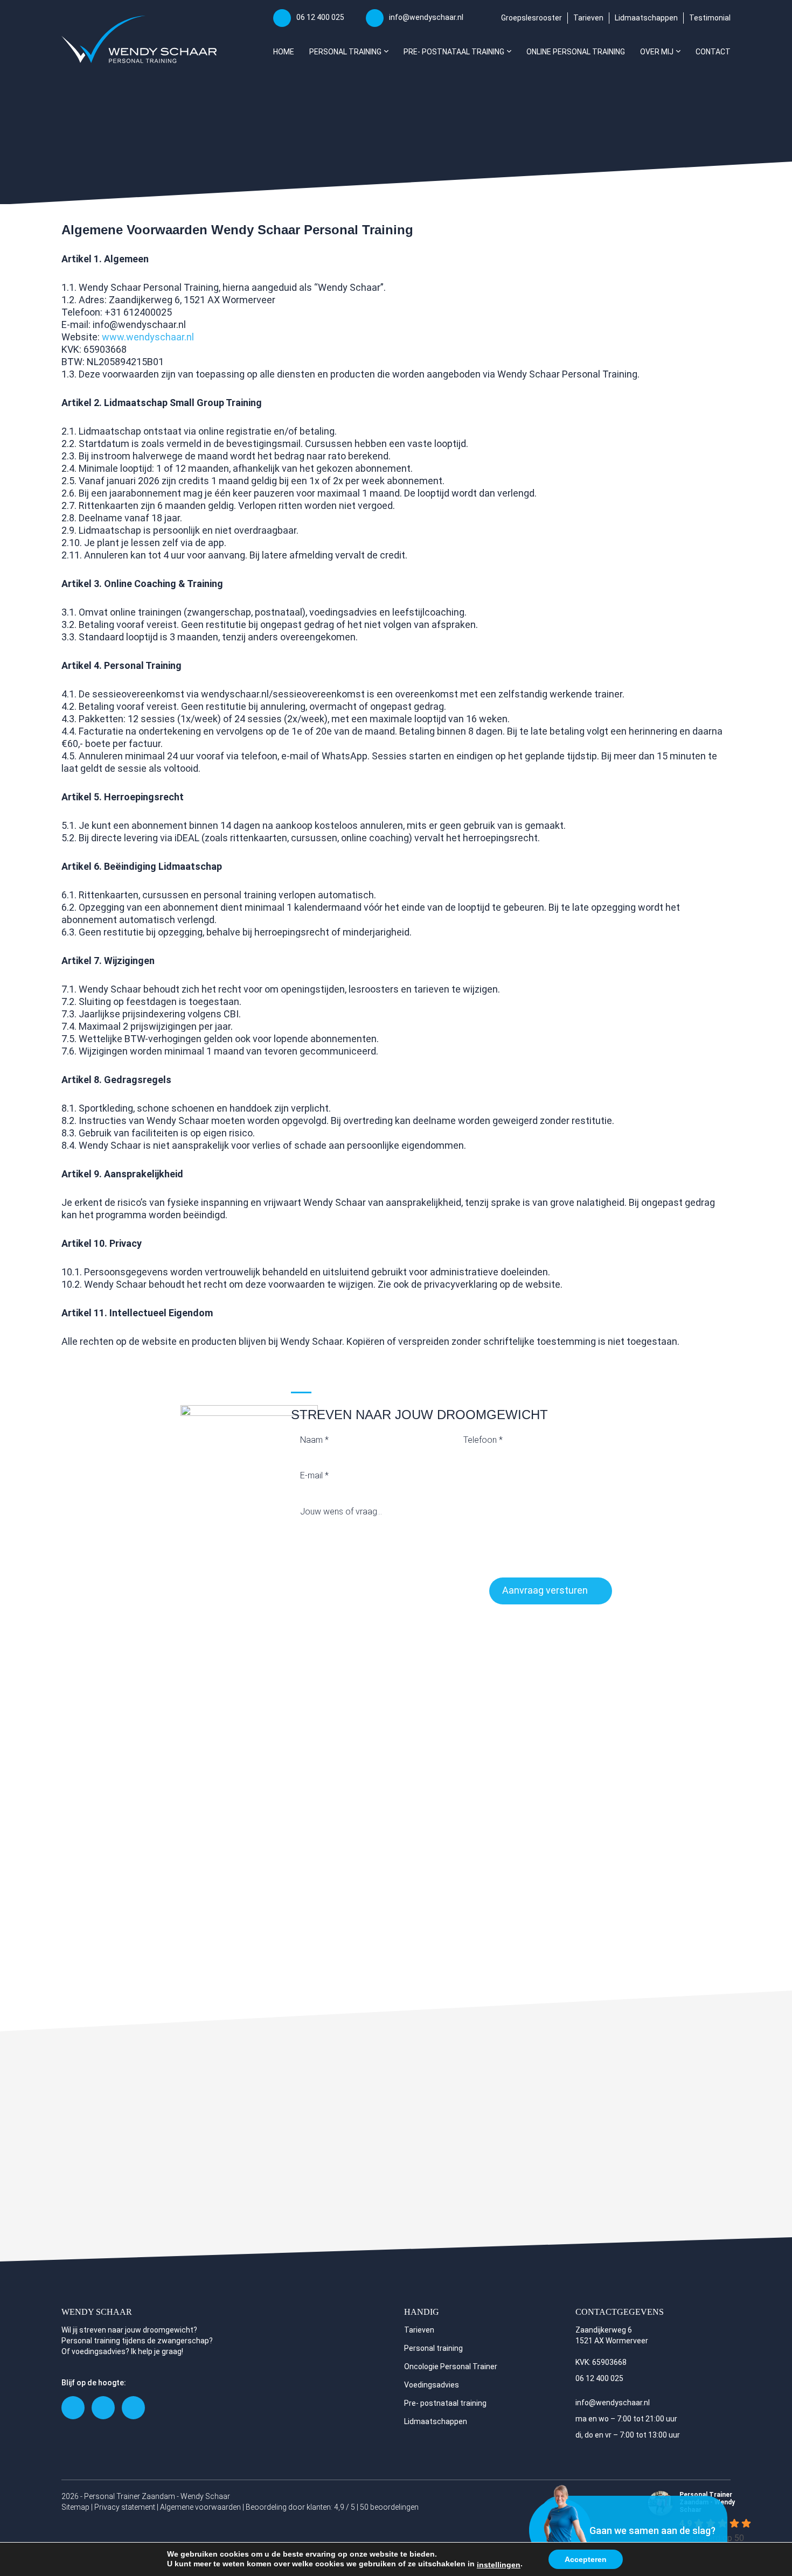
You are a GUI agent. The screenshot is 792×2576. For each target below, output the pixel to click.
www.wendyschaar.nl (148, 337)
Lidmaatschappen (646, 18)
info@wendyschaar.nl (426, 17)
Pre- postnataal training (445, 2403)
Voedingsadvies (432, 2385)
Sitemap (75, 2507)
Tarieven (588, 18)
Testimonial (710, 18)
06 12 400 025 (320, 17)
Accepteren (586, 2559)
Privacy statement (125, 2507)
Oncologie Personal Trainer (451, 2366)
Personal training (433, 2348)
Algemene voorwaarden (200, 2507)
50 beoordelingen (389, 2507)
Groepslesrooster (532, 18)
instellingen (499, 2565)
